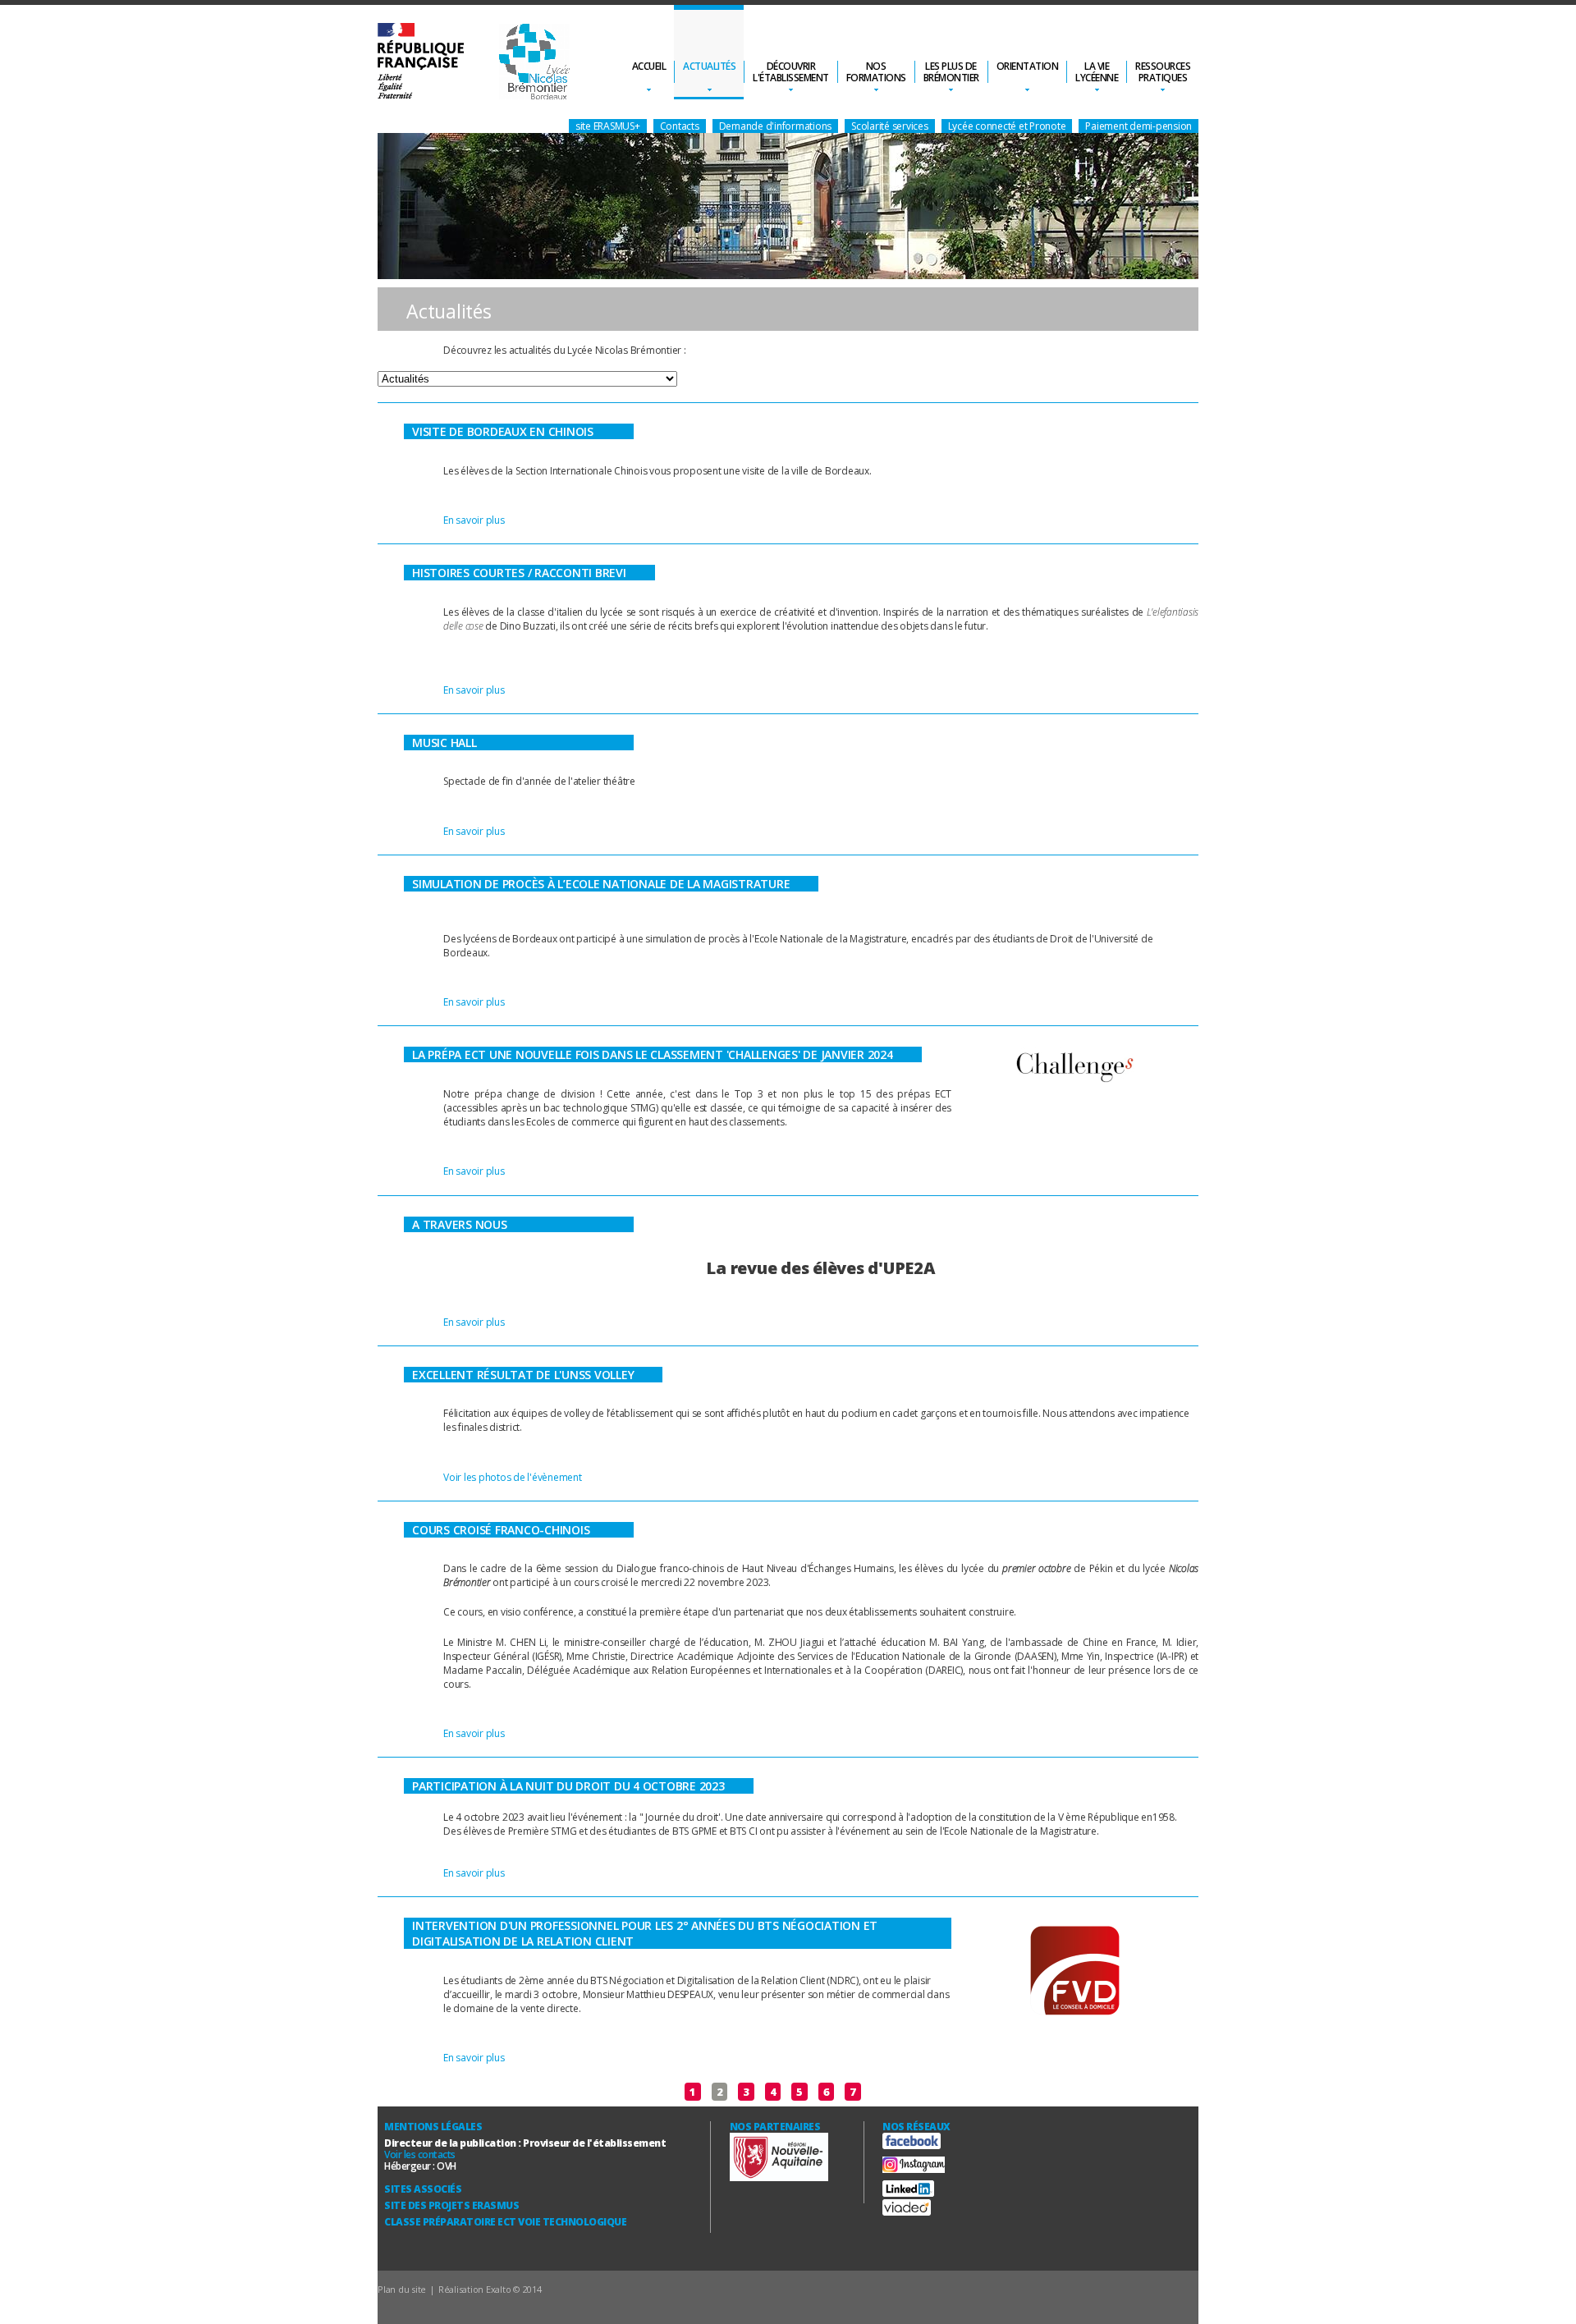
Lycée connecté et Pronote (1007, 126)
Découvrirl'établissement (791, 72)
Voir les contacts (420, 2154)
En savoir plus (474, 520)
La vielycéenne (1097, 72)
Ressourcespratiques (1163, 72)
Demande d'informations (776, 126)
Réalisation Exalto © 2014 (490, 2289)
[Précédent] (669, 2092)
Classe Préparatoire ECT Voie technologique (505, 2222)
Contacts (680, 126)
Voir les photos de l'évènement (513, 1477)
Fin (908, 2092)
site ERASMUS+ (608, 126)
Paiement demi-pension (1138, 126)
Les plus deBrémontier (951, 72)
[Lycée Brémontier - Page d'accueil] (474, 63)
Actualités (709, 66)
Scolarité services (890, 126)
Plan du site (402, 2289)
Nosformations (876, 72)
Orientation (1028, 66)
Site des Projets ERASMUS (451, 2205)
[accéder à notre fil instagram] (914, 2169)
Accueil (649, 66)
